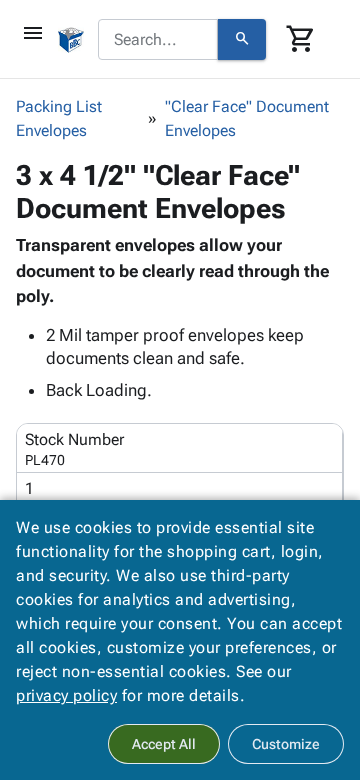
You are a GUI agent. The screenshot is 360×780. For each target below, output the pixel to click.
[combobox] (158, 40)
